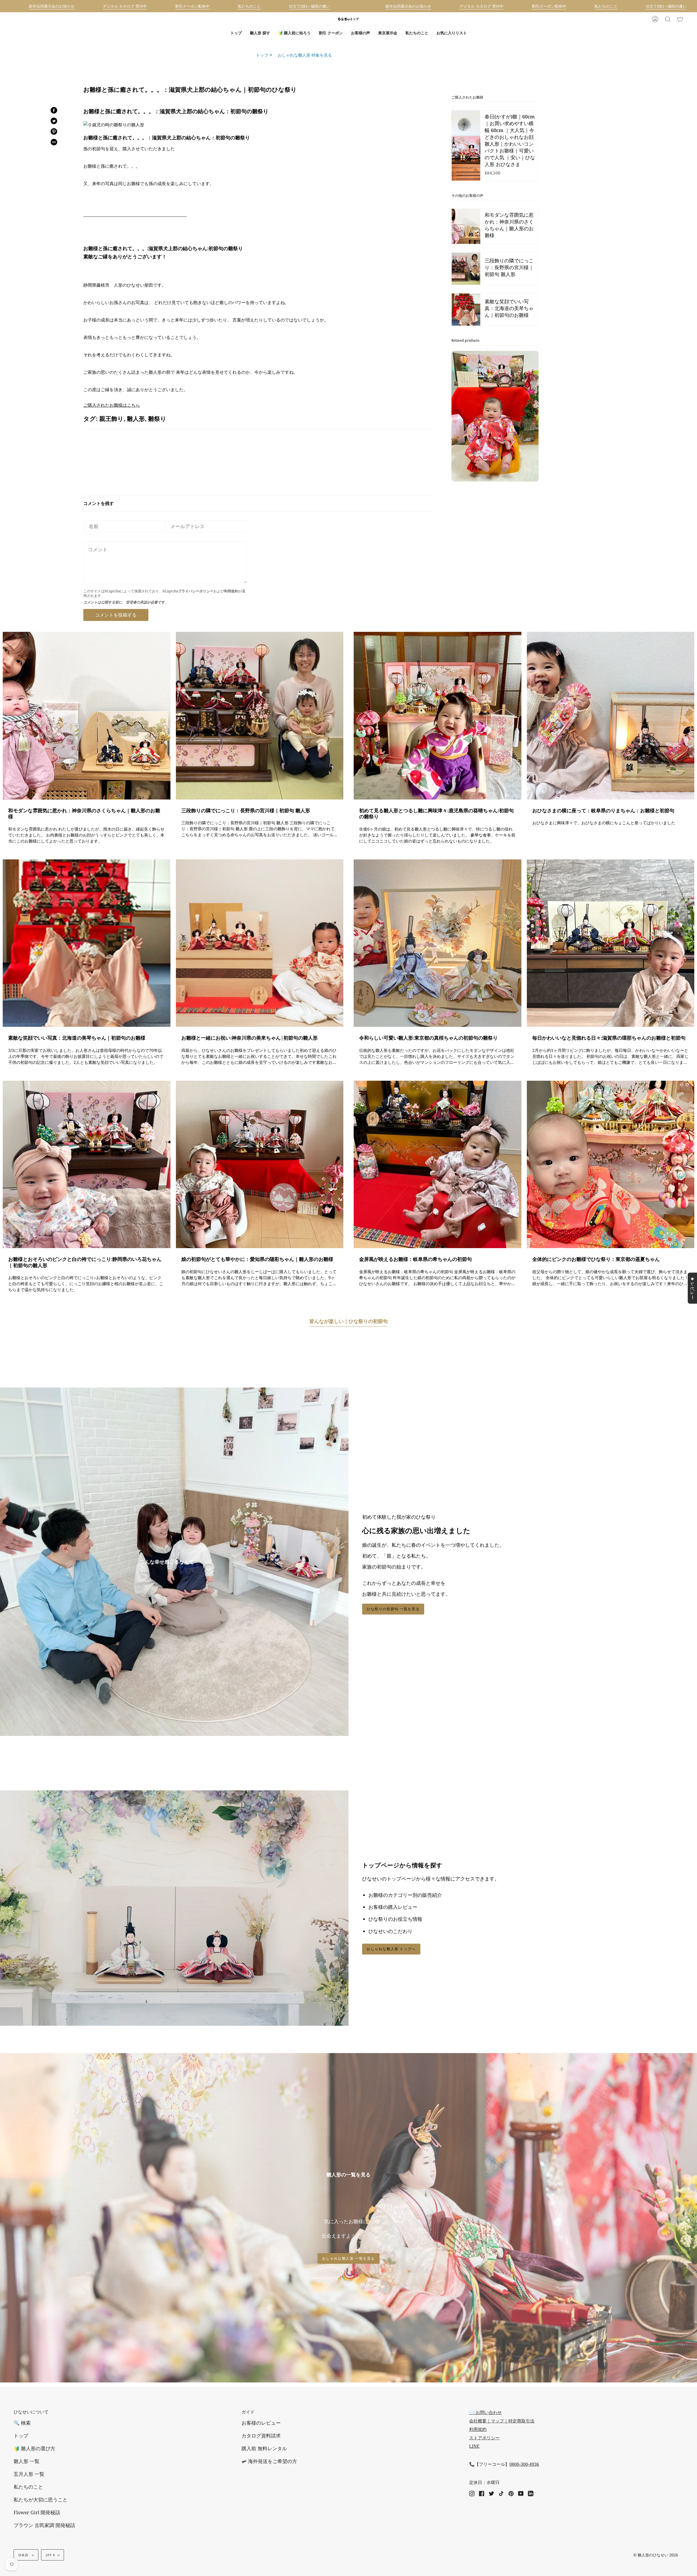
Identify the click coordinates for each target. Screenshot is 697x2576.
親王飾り (111, 419)
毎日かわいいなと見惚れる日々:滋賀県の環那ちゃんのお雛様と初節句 (609, 1038)
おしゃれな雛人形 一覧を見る (348, 2258)
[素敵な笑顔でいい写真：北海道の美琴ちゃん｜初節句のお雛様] (87, 943)
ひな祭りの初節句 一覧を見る (393, 1609)
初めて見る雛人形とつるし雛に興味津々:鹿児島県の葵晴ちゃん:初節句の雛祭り (436, 814)
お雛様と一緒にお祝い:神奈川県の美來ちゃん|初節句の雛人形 (250, 1038)
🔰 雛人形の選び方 (34, 2448)
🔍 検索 (22, 2423)
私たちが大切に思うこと (41, 2500)
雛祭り (157, 419)
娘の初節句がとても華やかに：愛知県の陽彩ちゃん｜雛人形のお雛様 (257, 1259)
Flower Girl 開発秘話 (37, 2512)
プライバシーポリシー (196, 591)
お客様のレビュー (261, 2423)
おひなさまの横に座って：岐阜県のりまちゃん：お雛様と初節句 (603, 811)
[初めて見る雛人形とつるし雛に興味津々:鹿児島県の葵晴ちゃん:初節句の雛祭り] (438, 716)
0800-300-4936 (524, 2464)
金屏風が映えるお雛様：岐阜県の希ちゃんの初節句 (415, 1259)
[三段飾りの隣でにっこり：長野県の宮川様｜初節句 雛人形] (260, 716)
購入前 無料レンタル (264, 2448)
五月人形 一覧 (29, 2474)
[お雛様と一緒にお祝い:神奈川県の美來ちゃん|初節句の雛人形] (260, 943)
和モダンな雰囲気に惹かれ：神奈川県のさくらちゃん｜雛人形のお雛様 (84, 814)
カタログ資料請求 (261, 2436)
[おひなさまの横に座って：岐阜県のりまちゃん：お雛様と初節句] (611, 716)
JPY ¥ (50, 2555)
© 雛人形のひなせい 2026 (656, 2555)
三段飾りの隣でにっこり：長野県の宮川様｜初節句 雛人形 (246, 811)
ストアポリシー (484, 2438)
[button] (260, 33)
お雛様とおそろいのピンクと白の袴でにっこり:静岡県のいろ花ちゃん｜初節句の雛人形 (85, 1262)
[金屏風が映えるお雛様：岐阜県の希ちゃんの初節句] (438, 1165)
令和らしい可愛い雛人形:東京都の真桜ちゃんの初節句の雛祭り (428, 1038)
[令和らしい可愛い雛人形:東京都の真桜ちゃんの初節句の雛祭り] (438, 943)
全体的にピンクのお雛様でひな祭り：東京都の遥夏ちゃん (596, 1259)
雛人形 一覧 (27, 2461)
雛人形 (136, 419)
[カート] (680, 19)
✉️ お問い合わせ (485, 2412)
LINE (474, 2446)
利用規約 (231, 591)
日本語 (24, 2555)
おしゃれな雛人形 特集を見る (303, 55)
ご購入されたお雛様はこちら (112, 405)
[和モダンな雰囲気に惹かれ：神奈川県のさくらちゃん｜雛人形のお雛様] (87, 716)
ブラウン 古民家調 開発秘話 (44, 2525)
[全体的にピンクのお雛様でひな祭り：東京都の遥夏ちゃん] (611, 1165)
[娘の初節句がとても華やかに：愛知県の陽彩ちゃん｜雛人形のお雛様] (260, 1165)
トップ (262, 55)
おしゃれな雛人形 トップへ (391, 1949)
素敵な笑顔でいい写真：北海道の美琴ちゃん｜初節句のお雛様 (77, 1038)
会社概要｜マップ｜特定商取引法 (502, 2421)
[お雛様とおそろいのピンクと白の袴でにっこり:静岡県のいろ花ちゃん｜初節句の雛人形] (87, 1165)
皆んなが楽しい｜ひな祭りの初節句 (348, 1321)
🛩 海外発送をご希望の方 (269, 2461)
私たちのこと (28, 2487)
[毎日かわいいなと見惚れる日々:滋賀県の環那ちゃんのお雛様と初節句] (611, 943)
